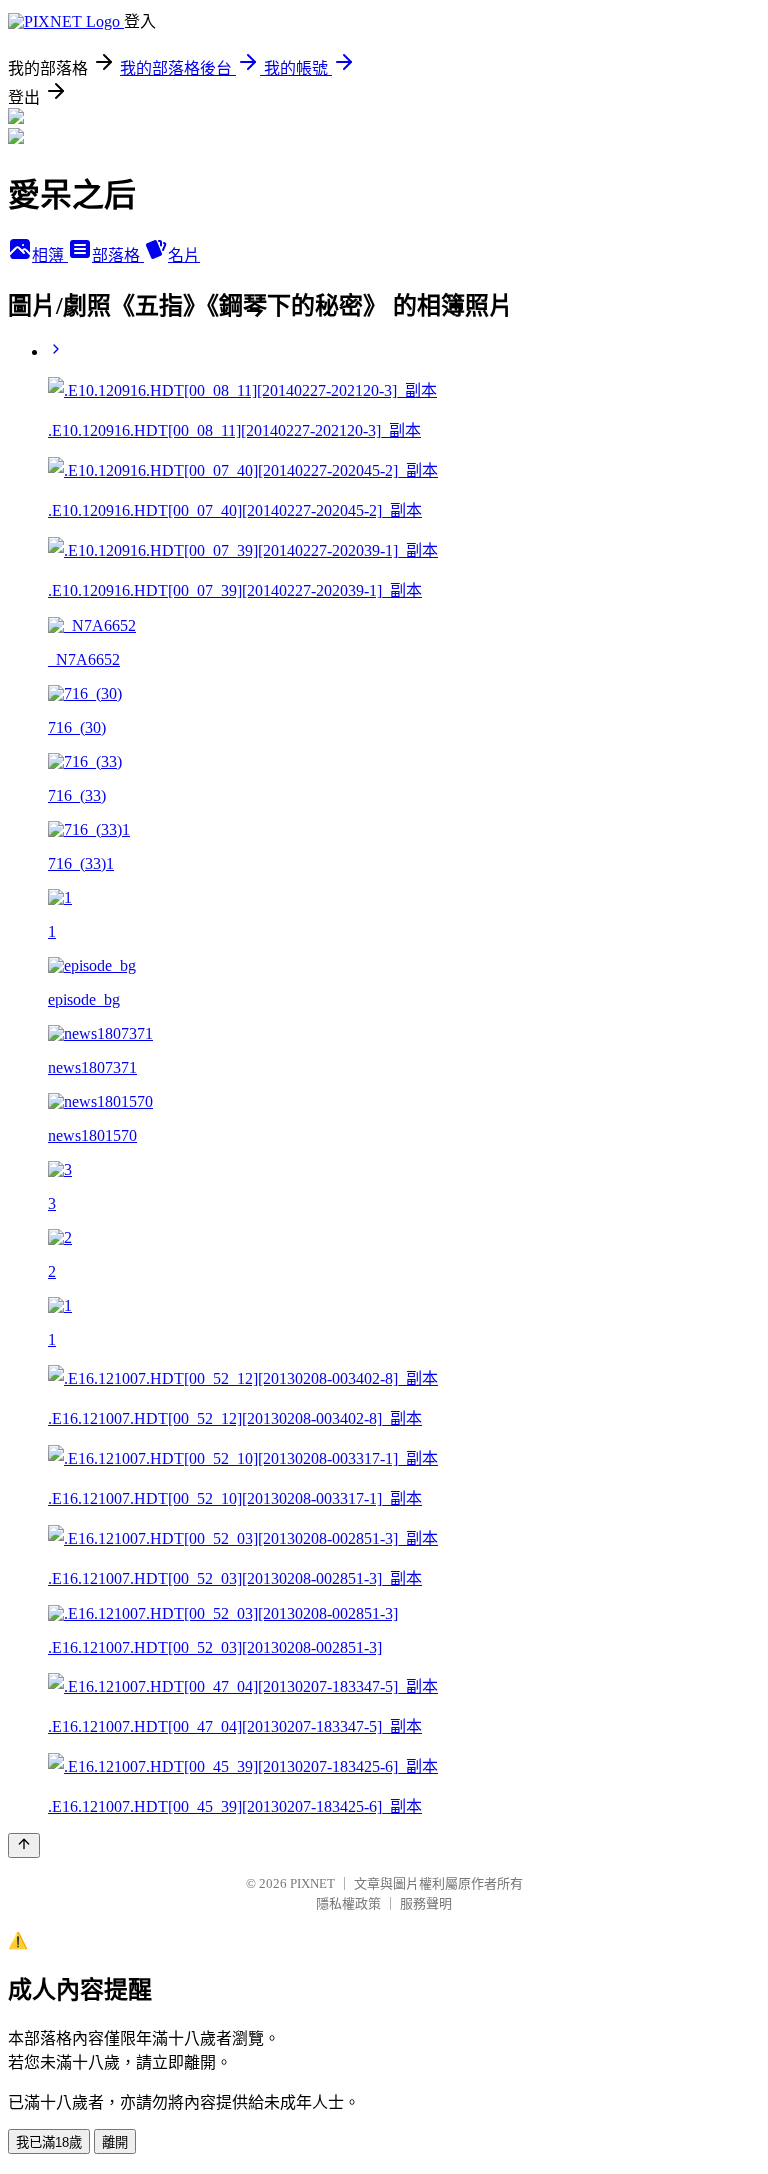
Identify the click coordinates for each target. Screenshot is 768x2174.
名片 (184, 255)
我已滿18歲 (49, 2142)
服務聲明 (426, 1903)
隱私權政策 (348, 1903)
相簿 (50, 255)
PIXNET (312, 1883)
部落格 (118, 255)
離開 (115, 2142)
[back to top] (24, 1845)
